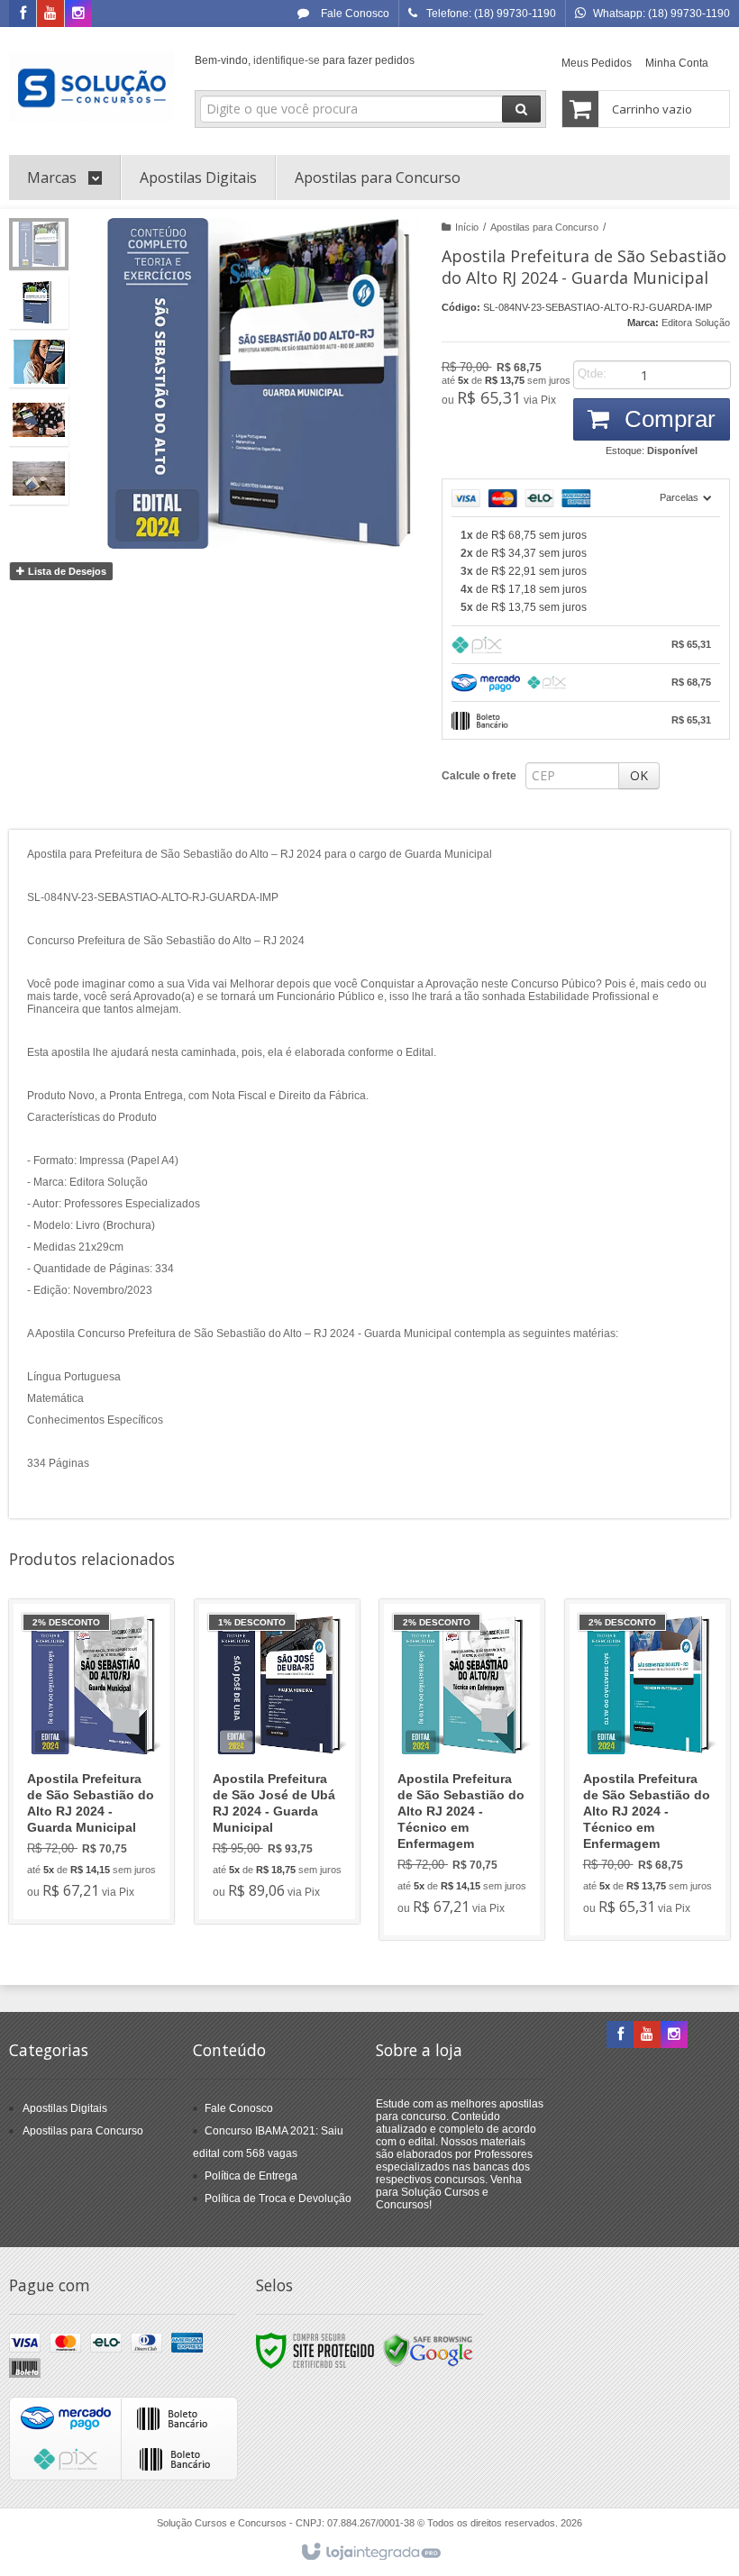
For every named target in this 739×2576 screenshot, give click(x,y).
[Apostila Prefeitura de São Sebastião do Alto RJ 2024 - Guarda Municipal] (91, 1761)
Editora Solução (696, 323)
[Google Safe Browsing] (428, 2350)
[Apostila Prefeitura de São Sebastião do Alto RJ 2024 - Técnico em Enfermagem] (462, 1770)
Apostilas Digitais (65, 2108)
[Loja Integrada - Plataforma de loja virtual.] (370, 2553)
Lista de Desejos (66, 571)
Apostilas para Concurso (544, 227)
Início (467, 227)
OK (639, 775)
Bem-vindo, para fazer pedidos (305, 60)
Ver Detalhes (102, 1833)
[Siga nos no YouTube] (647, 2035)
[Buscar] (521, 109)
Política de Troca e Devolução (278, 2198)
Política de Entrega (251, 2176)
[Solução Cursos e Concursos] (91, 86)
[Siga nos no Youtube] (50, 14)
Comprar (667, 419)
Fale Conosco (354, 14)
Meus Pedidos (597, 63)
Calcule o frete (479, 776)
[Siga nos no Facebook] (23, 14)
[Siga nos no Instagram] (78, 14)
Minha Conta (677, 63)
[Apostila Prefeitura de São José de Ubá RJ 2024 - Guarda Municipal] (277, 1761)
